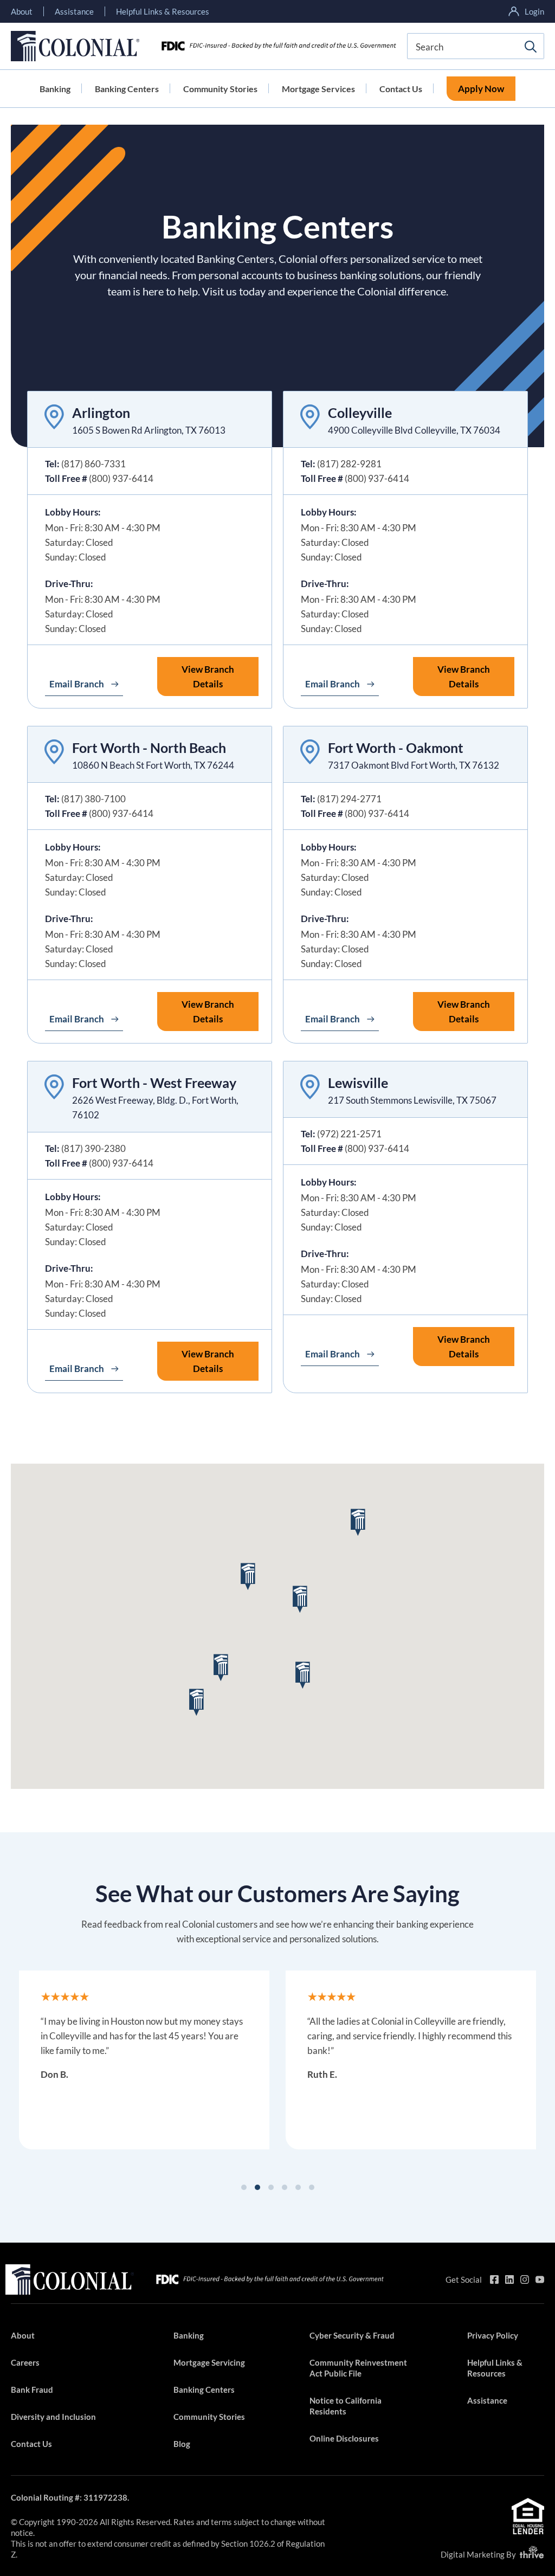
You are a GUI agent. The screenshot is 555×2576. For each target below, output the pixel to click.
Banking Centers (127, 89)
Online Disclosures (344, 2438)
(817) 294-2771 (349, 799)
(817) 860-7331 (93, 464)
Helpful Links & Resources (163, 11)
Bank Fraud (32, 2390)
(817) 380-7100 (93, 799)
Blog (182, 2444)
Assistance (74, 11)
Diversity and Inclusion (53, 2417)
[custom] (494, 2279)
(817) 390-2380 (93, 1148)
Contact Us (401, 89)
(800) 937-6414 (121, 478)
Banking (55, 89)
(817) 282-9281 (349, 464)
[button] (221, 1668)
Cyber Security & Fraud (352, 2335)
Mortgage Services (318, 89)
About (22, 11)
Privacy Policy (493, 2335)
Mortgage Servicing (209, 2362)
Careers (25, 2362)
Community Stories (220, 89)
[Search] (531, 47)
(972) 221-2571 (349, 1134)
